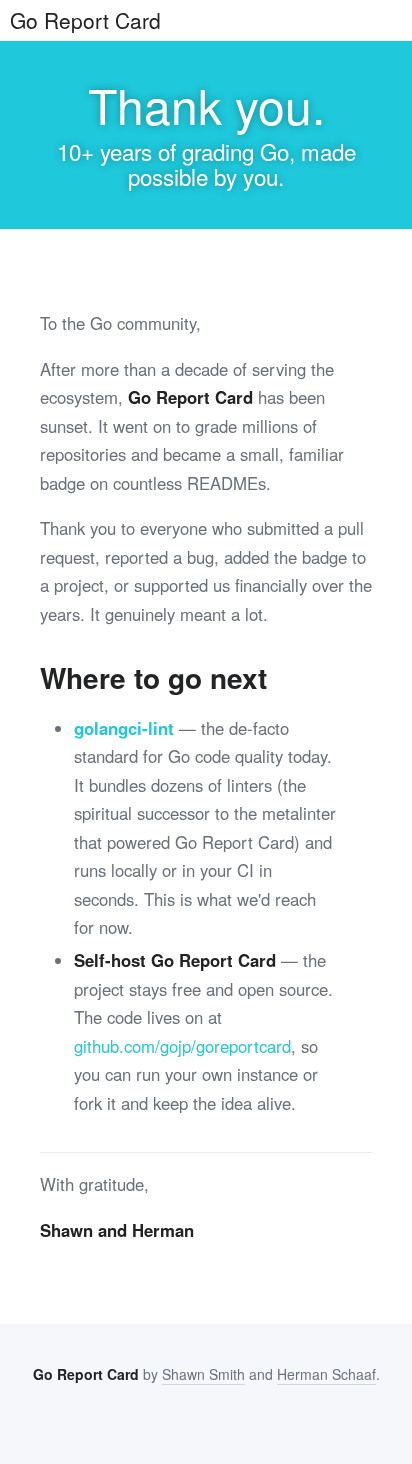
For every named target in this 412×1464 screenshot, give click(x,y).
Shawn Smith (203, 1374)
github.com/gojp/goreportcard (182, 1046)
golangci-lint (124, 728)
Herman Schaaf (326, 1374)
